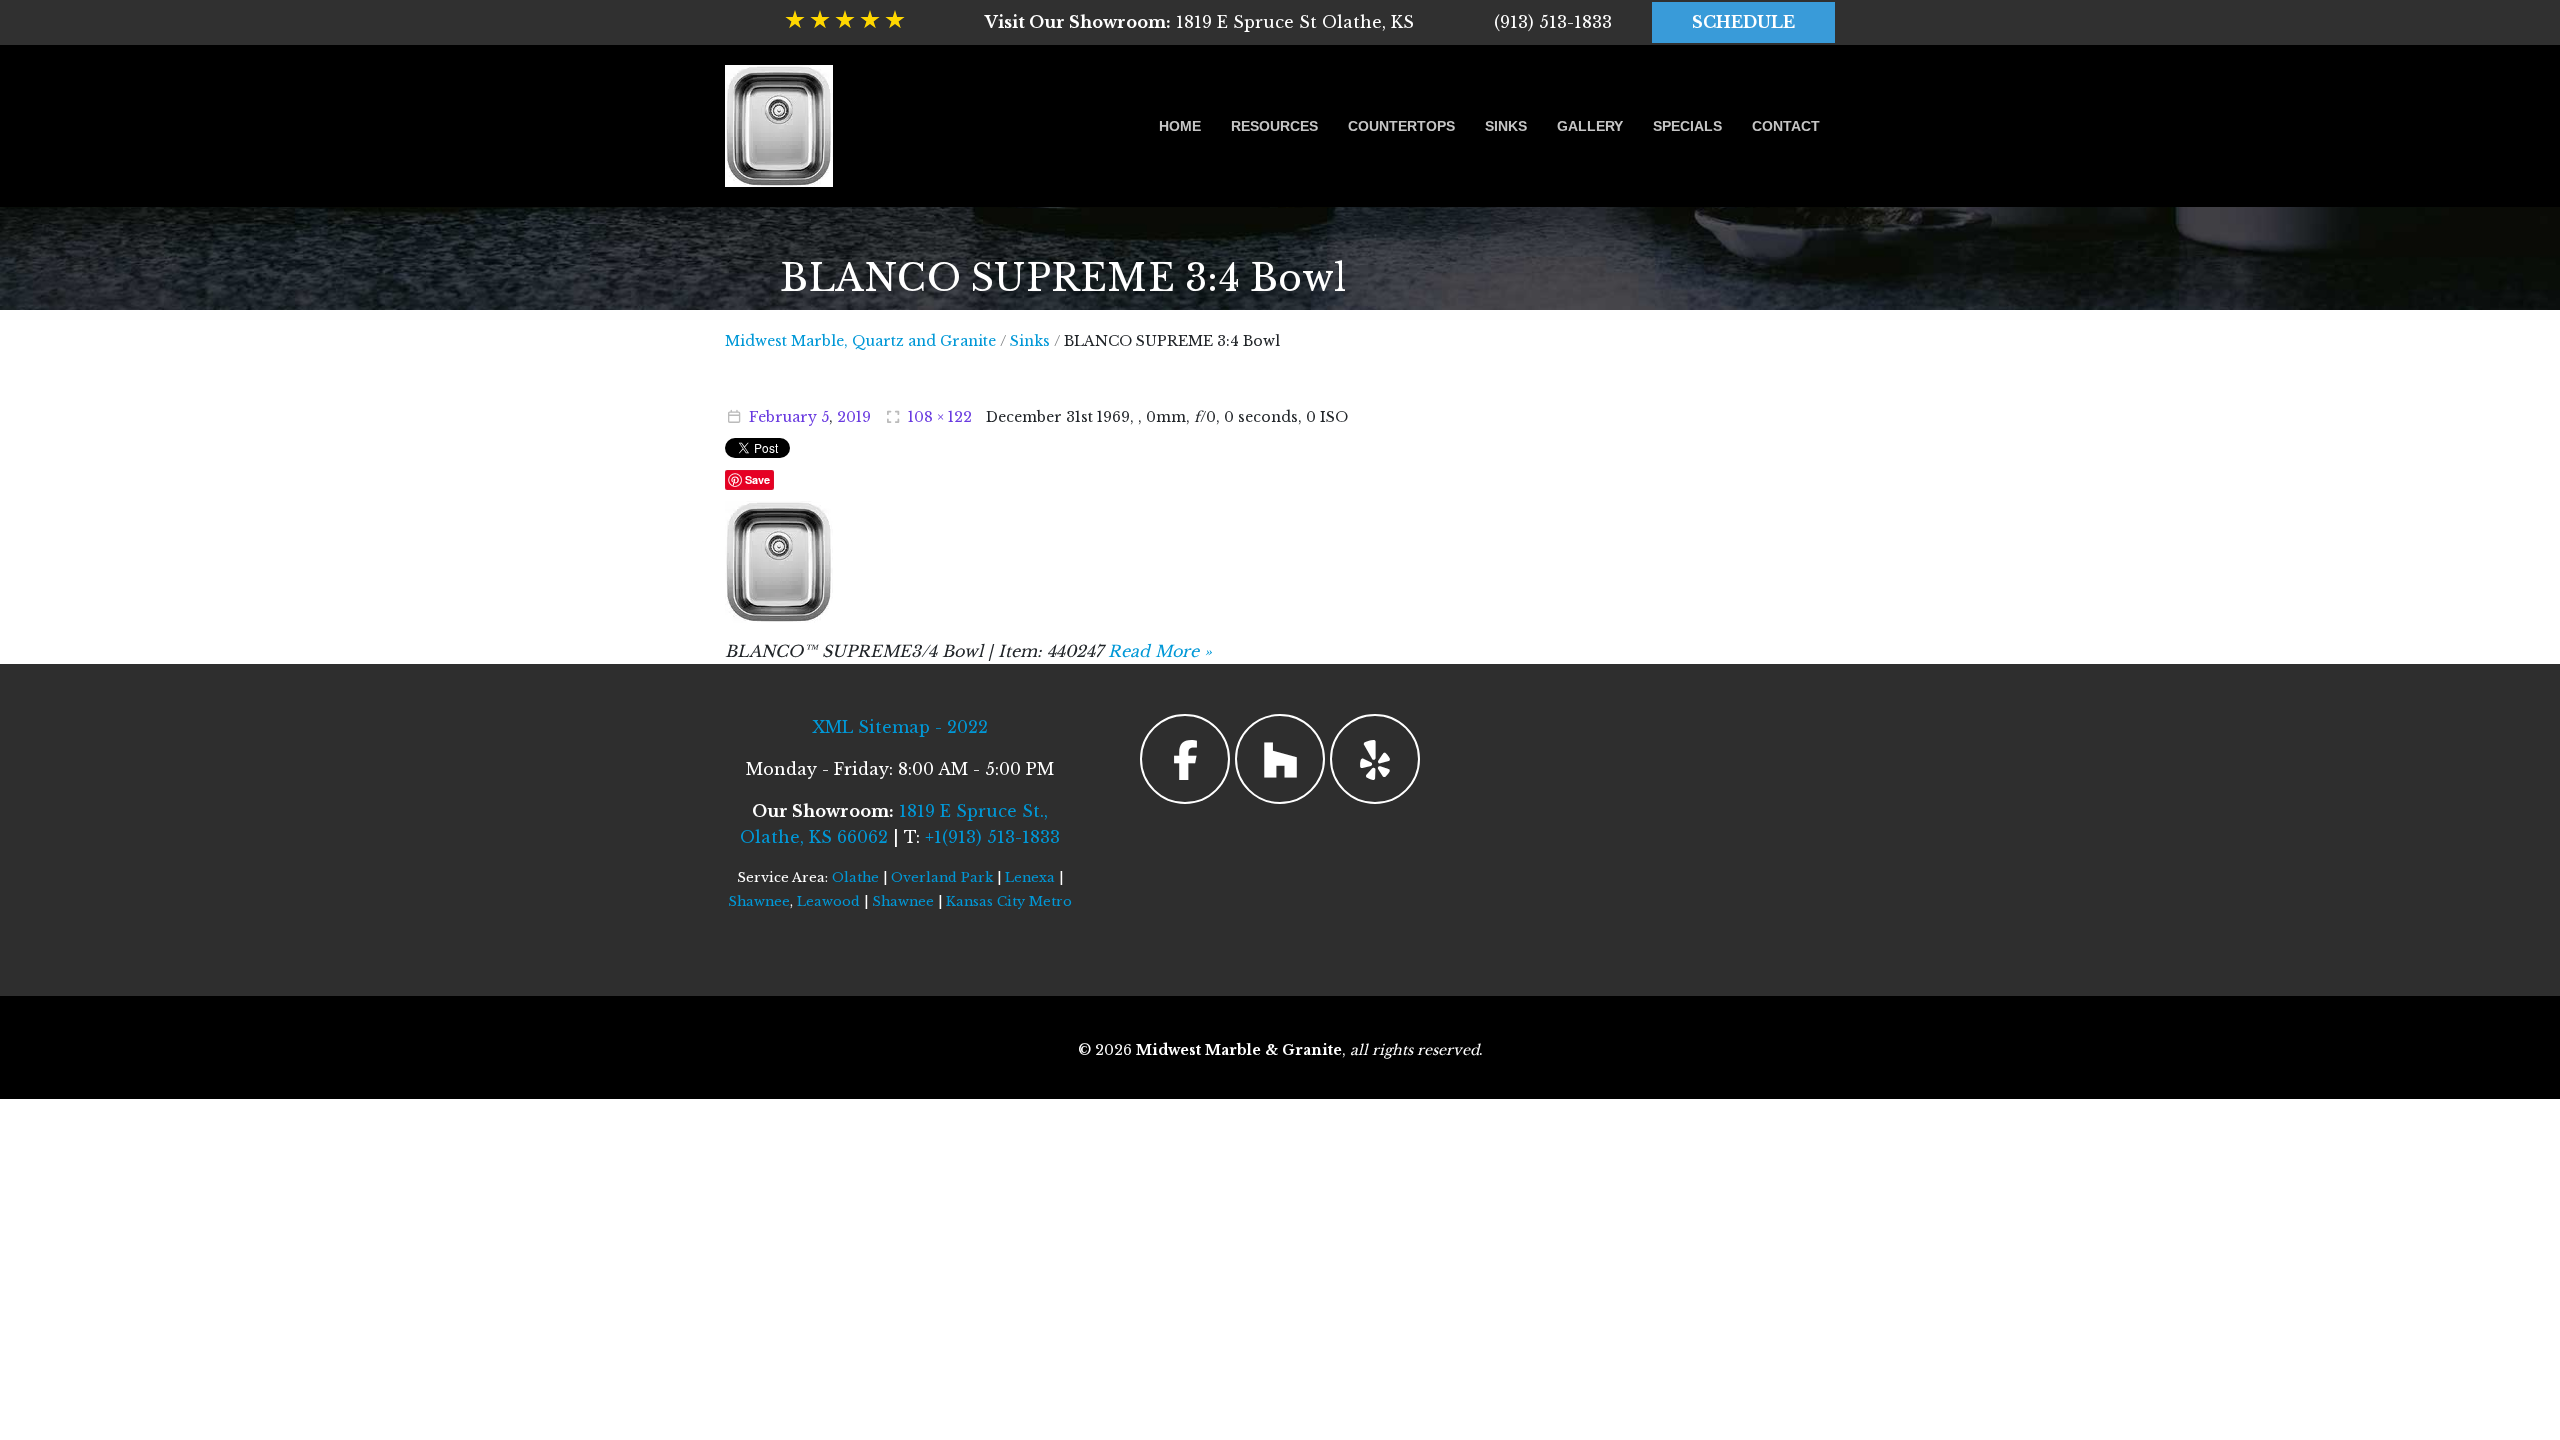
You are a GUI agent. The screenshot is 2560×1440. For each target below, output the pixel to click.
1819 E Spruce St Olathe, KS (1199, 22)
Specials (1687, 126)
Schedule (1743, 22)
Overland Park (942, 877)
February (783, 417)
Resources (1274, 126)
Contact (1786, 126)
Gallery (1590, 126)
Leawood (828, 901)
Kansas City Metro (1009, 901)
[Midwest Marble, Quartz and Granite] (779, 126)
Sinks (1506, 126)
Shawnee (759, 901)
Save (757, 479)
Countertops (1401, 126)
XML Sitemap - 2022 (900, 727)
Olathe (855, 877)
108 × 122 (940, 417)
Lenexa (1030, 877)
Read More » (1160, 651)
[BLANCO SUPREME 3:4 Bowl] (779, 560)
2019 (854, 417)
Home (1180, 126)
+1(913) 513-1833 (992, 837)
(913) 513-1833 (1553, 22)
